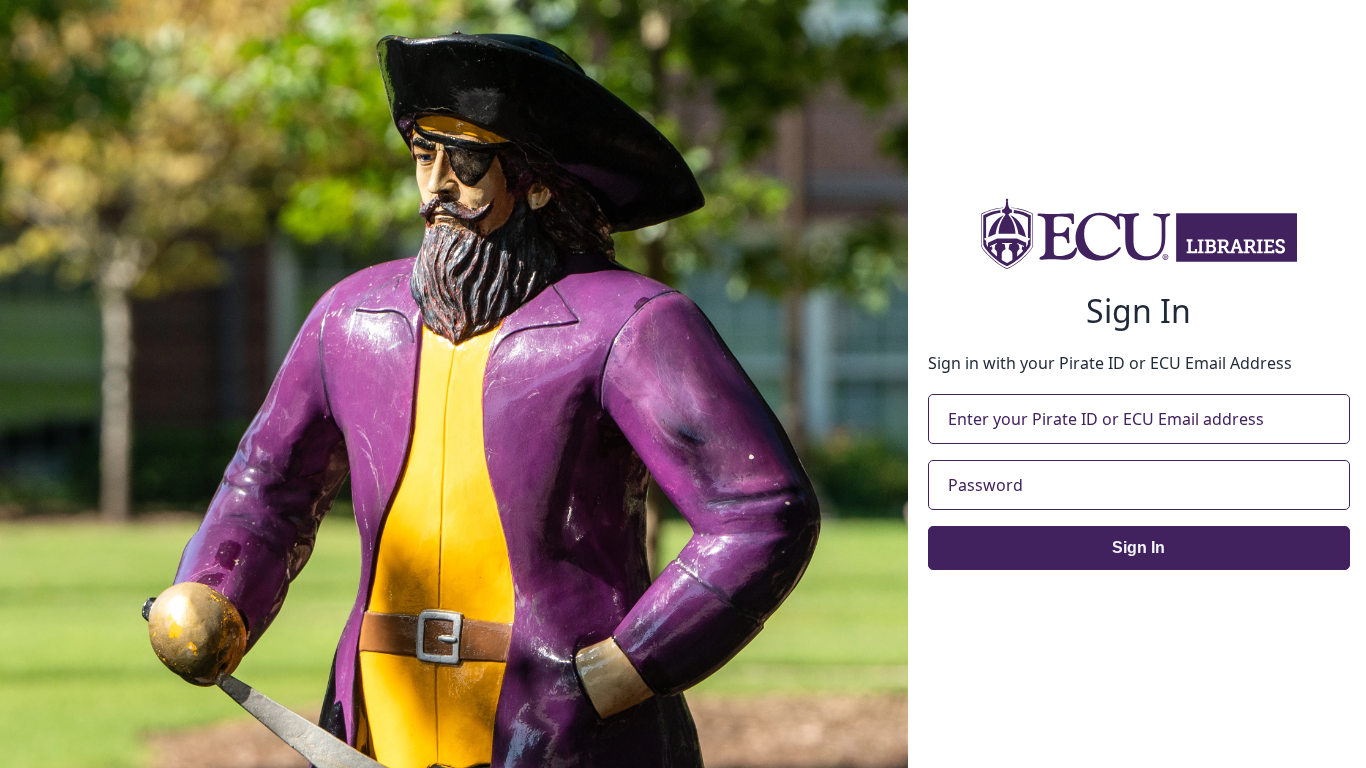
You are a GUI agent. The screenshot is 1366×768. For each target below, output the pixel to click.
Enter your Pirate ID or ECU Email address (1106, 419)
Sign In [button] (1138, 547)
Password (985, 485)
